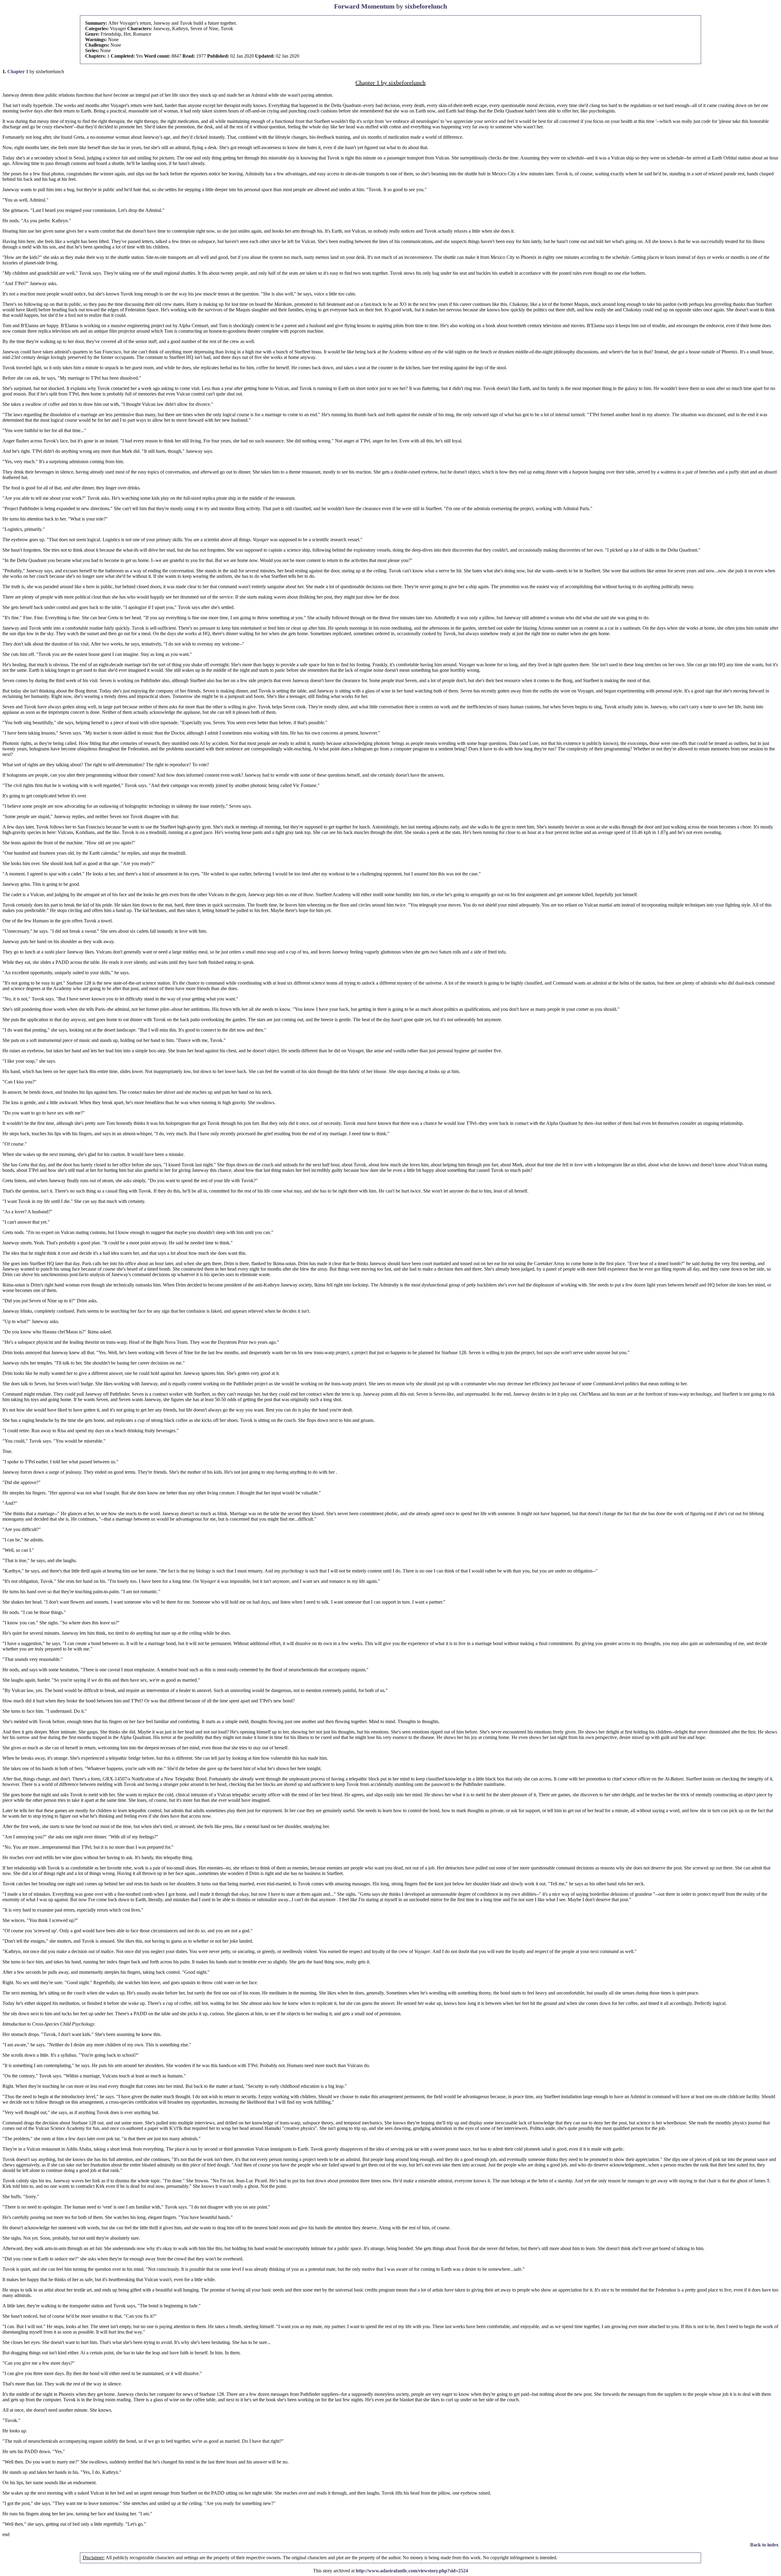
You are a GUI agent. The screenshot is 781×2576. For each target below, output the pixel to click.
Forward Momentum (364, 6)
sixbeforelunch (426, 6)
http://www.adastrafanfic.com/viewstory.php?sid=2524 (412, 2571)
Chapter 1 (18, 72)
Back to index (764, 2545)
